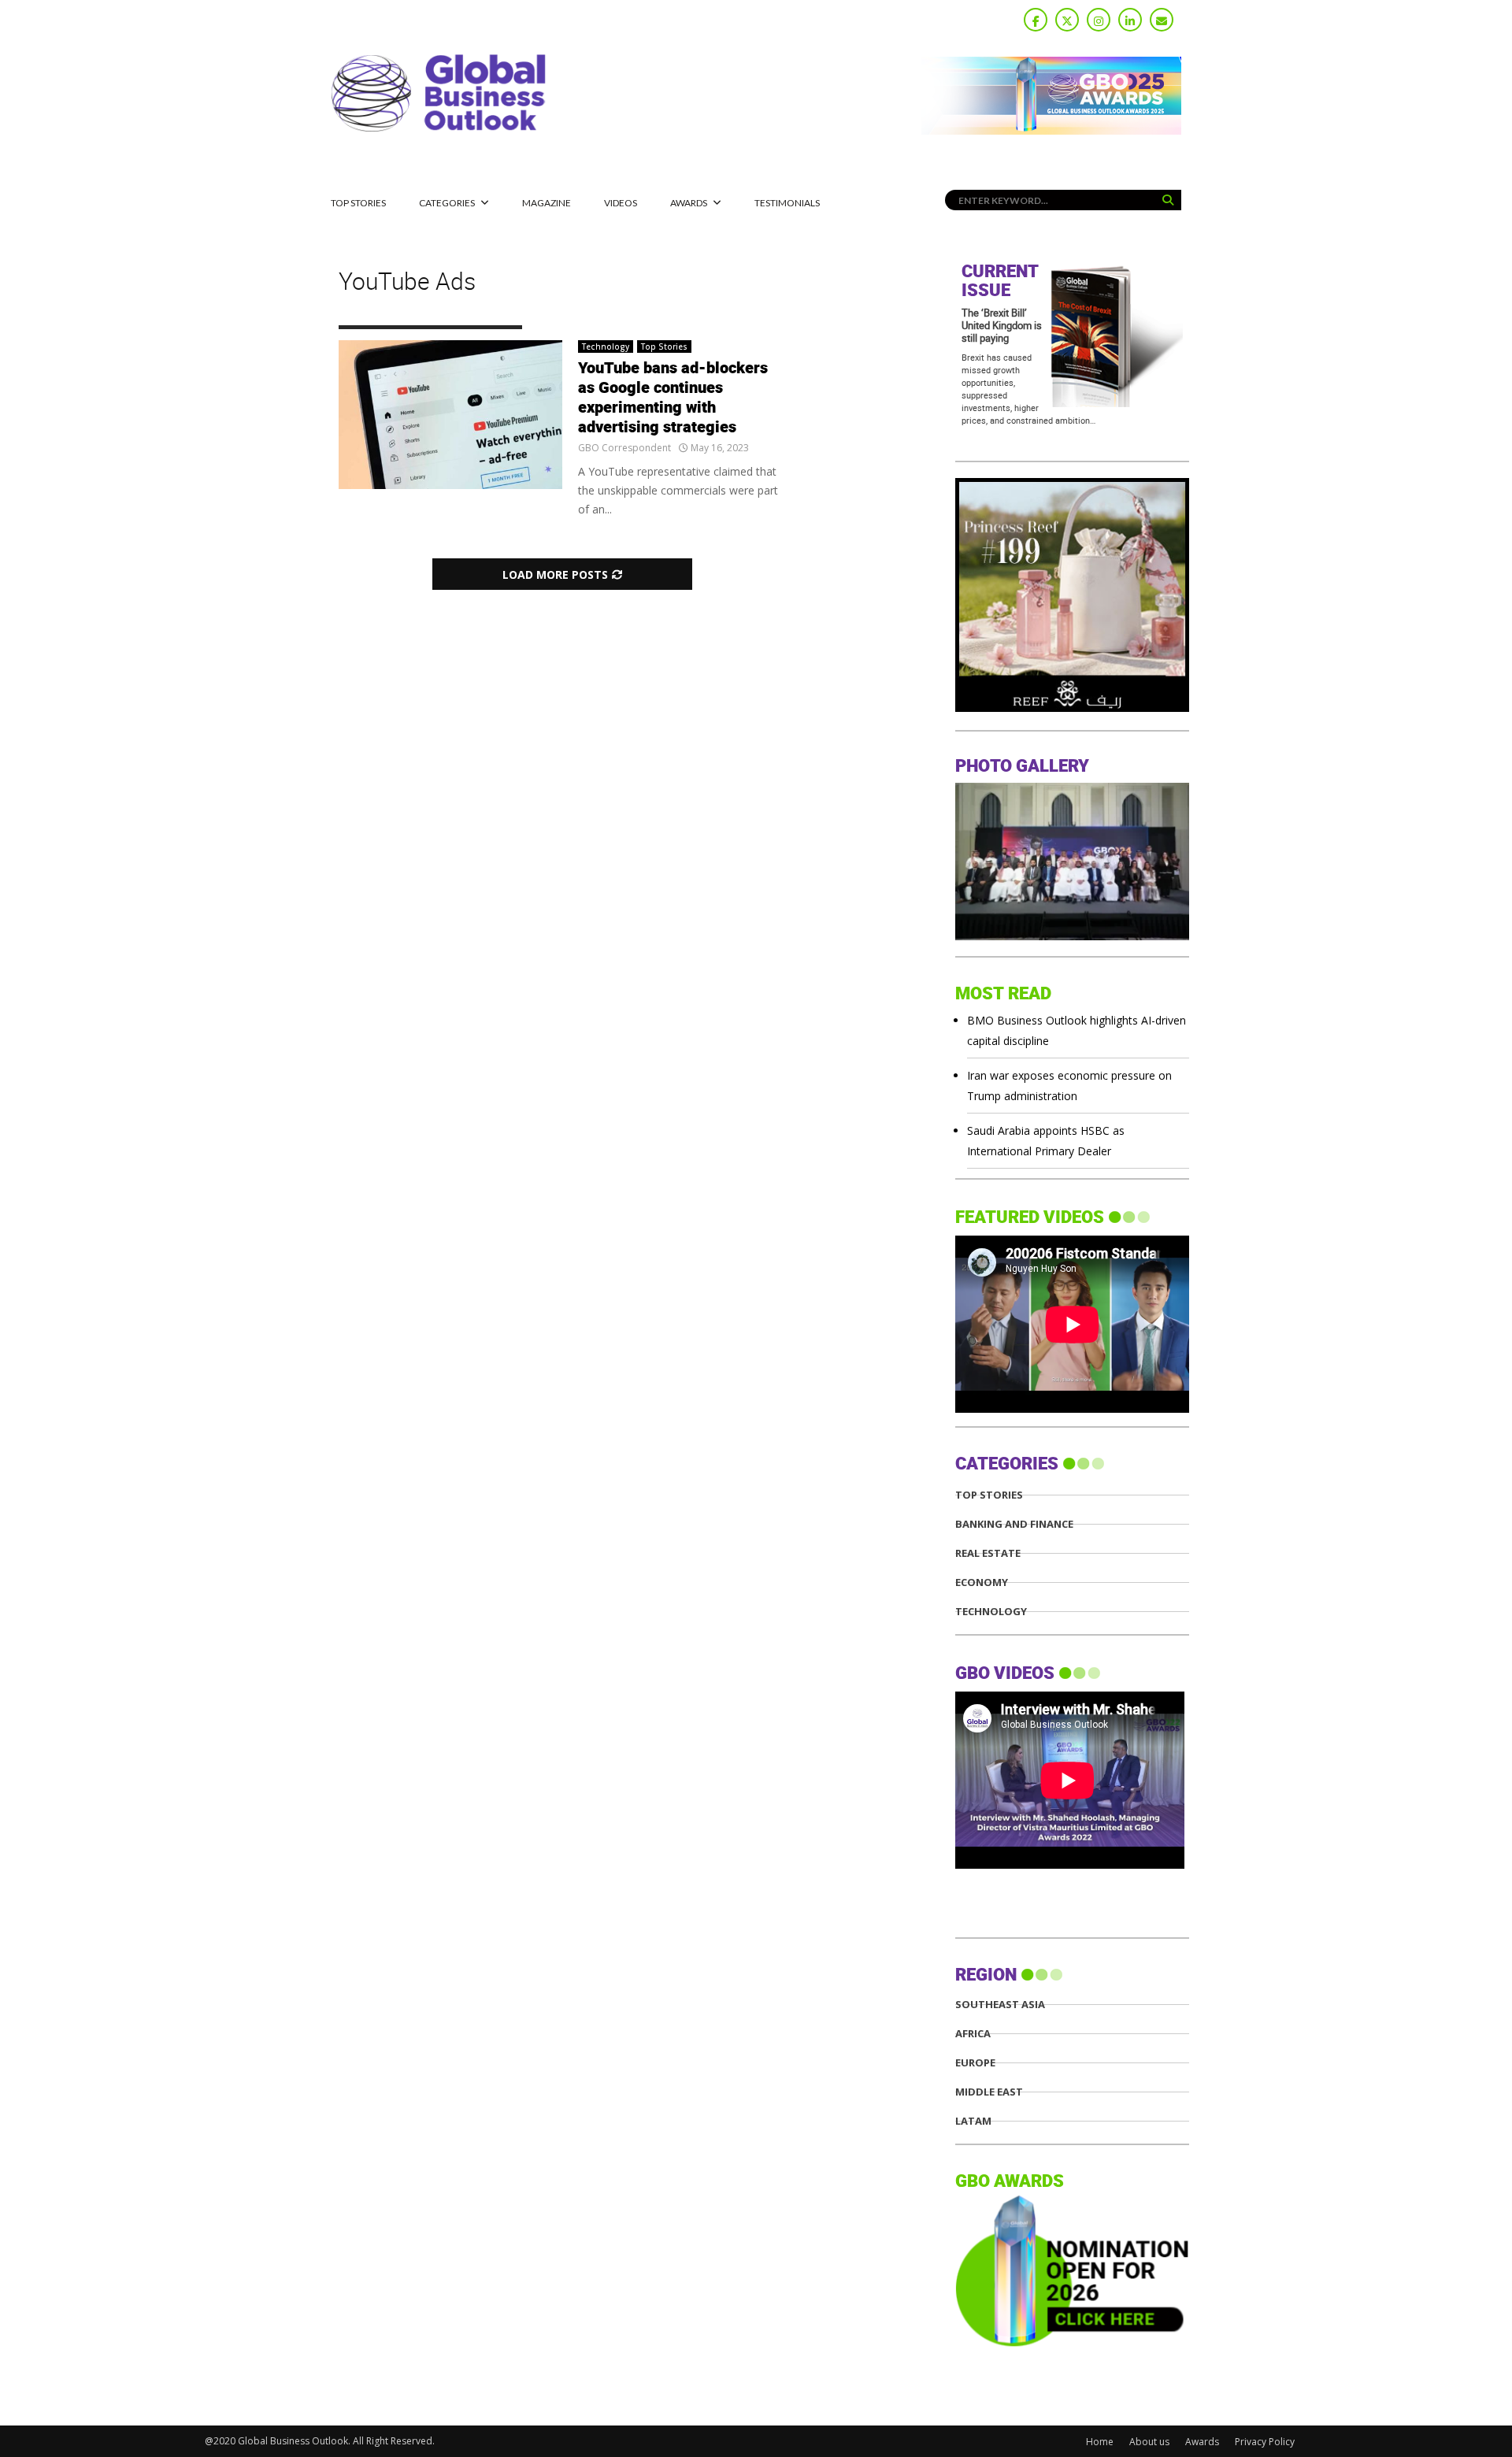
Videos (621, 203)
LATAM (973, 2121)
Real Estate (988, 1553)
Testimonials (787, 203)
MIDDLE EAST (989, 2092)
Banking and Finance (1014, 1524)
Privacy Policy (1265, 2442)
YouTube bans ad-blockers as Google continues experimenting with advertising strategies (673, 398)
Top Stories (358, 203)
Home (1100, 2442)
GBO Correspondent (624, 448)
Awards (689, 203)
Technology (606, 346)
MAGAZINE (547, 203)
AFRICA (973, 2034)
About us (1149, 2442)
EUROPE (975, 2063)
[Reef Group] (1072, 708)
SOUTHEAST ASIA (1000, 2005)
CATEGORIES (447, 203)
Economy (982, 1582)
